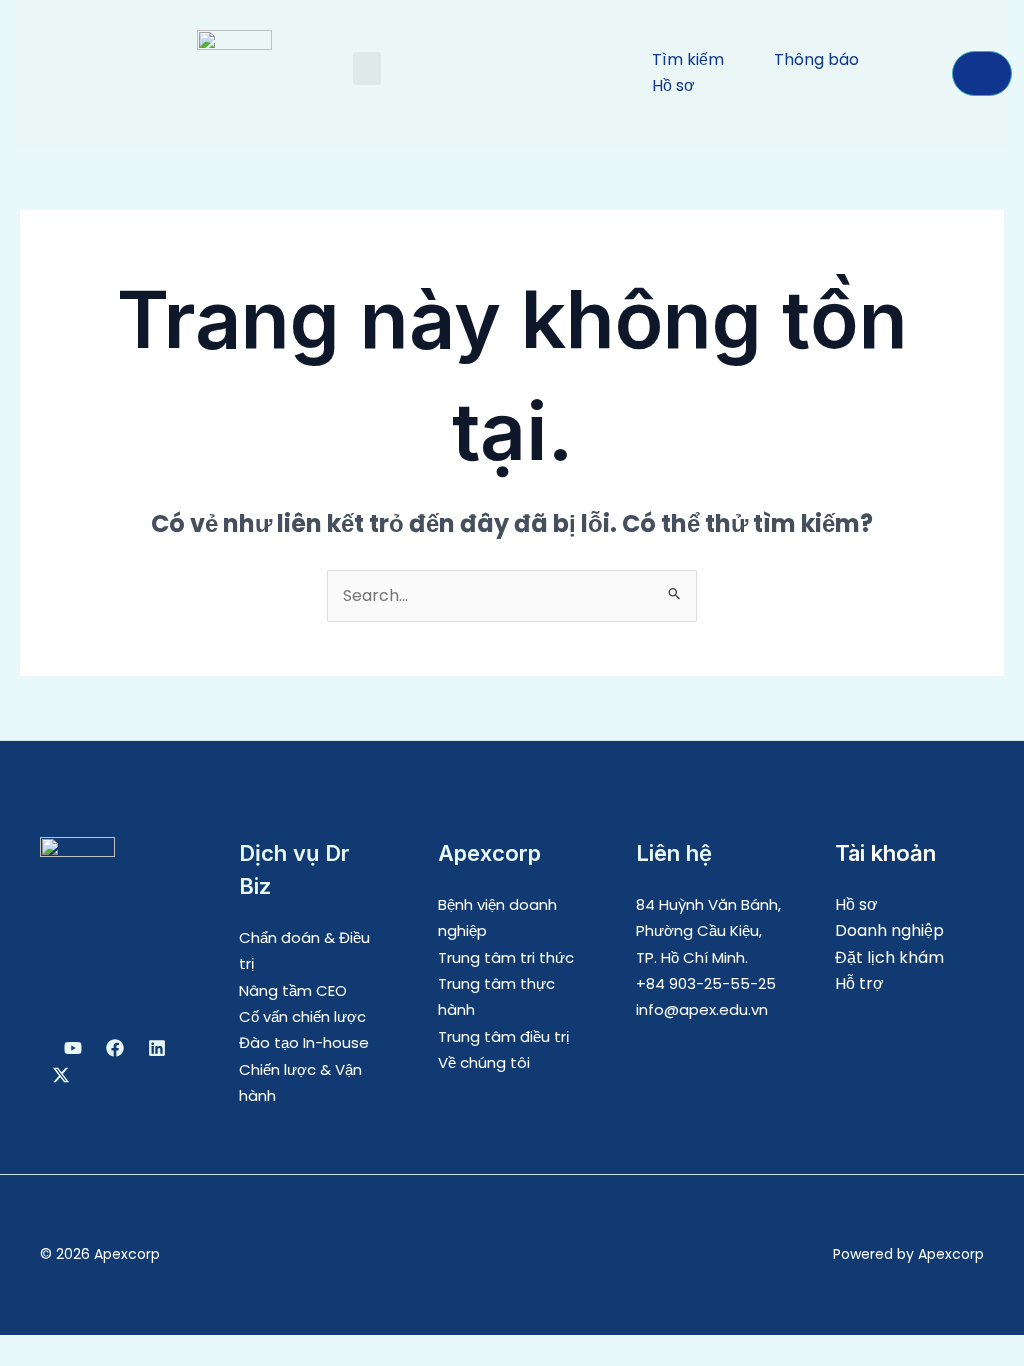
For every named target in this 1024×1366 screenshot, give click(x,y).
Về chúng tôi (484, 1062)
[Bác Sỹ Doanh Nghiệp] (73, 1048)
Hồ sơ (856, 904)
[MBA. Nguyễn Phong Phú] (157, 1048)
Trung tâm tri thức (506, 957)
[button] (367, 68)
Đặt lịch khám (889, 957)
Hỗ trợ (859, 983)
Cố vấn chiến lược (302, 1016)
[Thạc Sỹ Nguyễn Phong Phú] (115, 1048)
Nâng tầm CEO (293, 990)
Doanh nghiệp (889, 930)
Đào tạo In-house (304, 1042)
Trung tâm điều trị (503, 1036)
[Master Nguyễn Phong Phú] (61, 1075)
